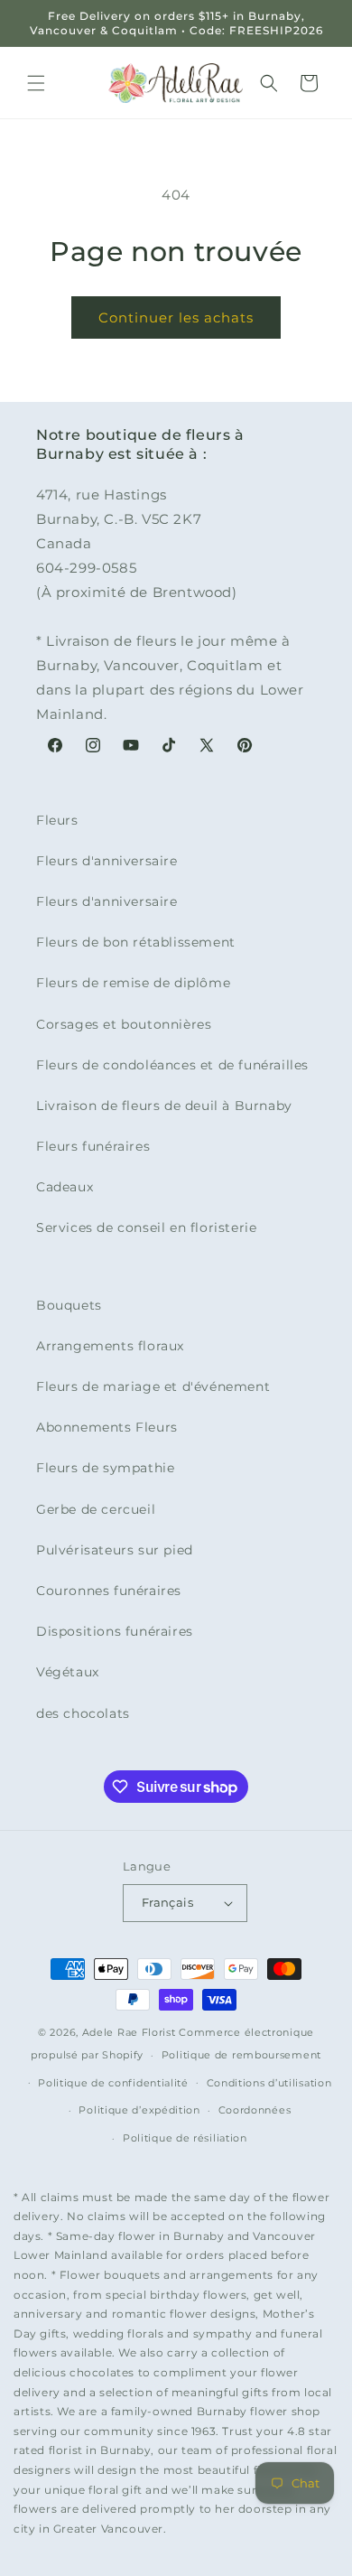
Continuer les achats (176, 317)
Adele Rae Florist (129, 2032)
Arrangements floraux (110, 1346)
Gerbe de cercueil (96, 1509)
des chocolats (83, 1713)
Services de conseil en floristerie (146, 1227)
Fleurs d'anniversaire (107, 861)
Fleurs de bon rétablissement (136, 942)
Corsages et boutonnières (124, 1024)
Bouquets (69, 1305)
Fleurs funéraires (93, 1146)
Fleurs (57, 820)
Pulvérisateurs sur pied (115, 1550)
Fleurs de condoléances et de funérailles (172, 1065)
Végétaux (68, 1672)
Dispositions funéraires (115, 1631)
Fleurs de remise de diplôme (133, 983)
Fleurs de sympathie (105, 1468)
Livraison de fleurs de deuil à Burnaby (164, 1106)
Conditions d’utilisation (269, 2083)
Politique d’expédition (139, 2110)
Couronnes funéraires (109, 1591)
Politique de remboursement (241, 2055)
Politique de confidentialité (113, 2083)
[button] (36, 83)
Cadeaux (65, 1187)
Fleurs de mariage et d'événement (153, 1386)
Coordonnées (255, 2110)
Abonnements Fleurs (107, 1427)
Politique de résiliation (185, 2138)
